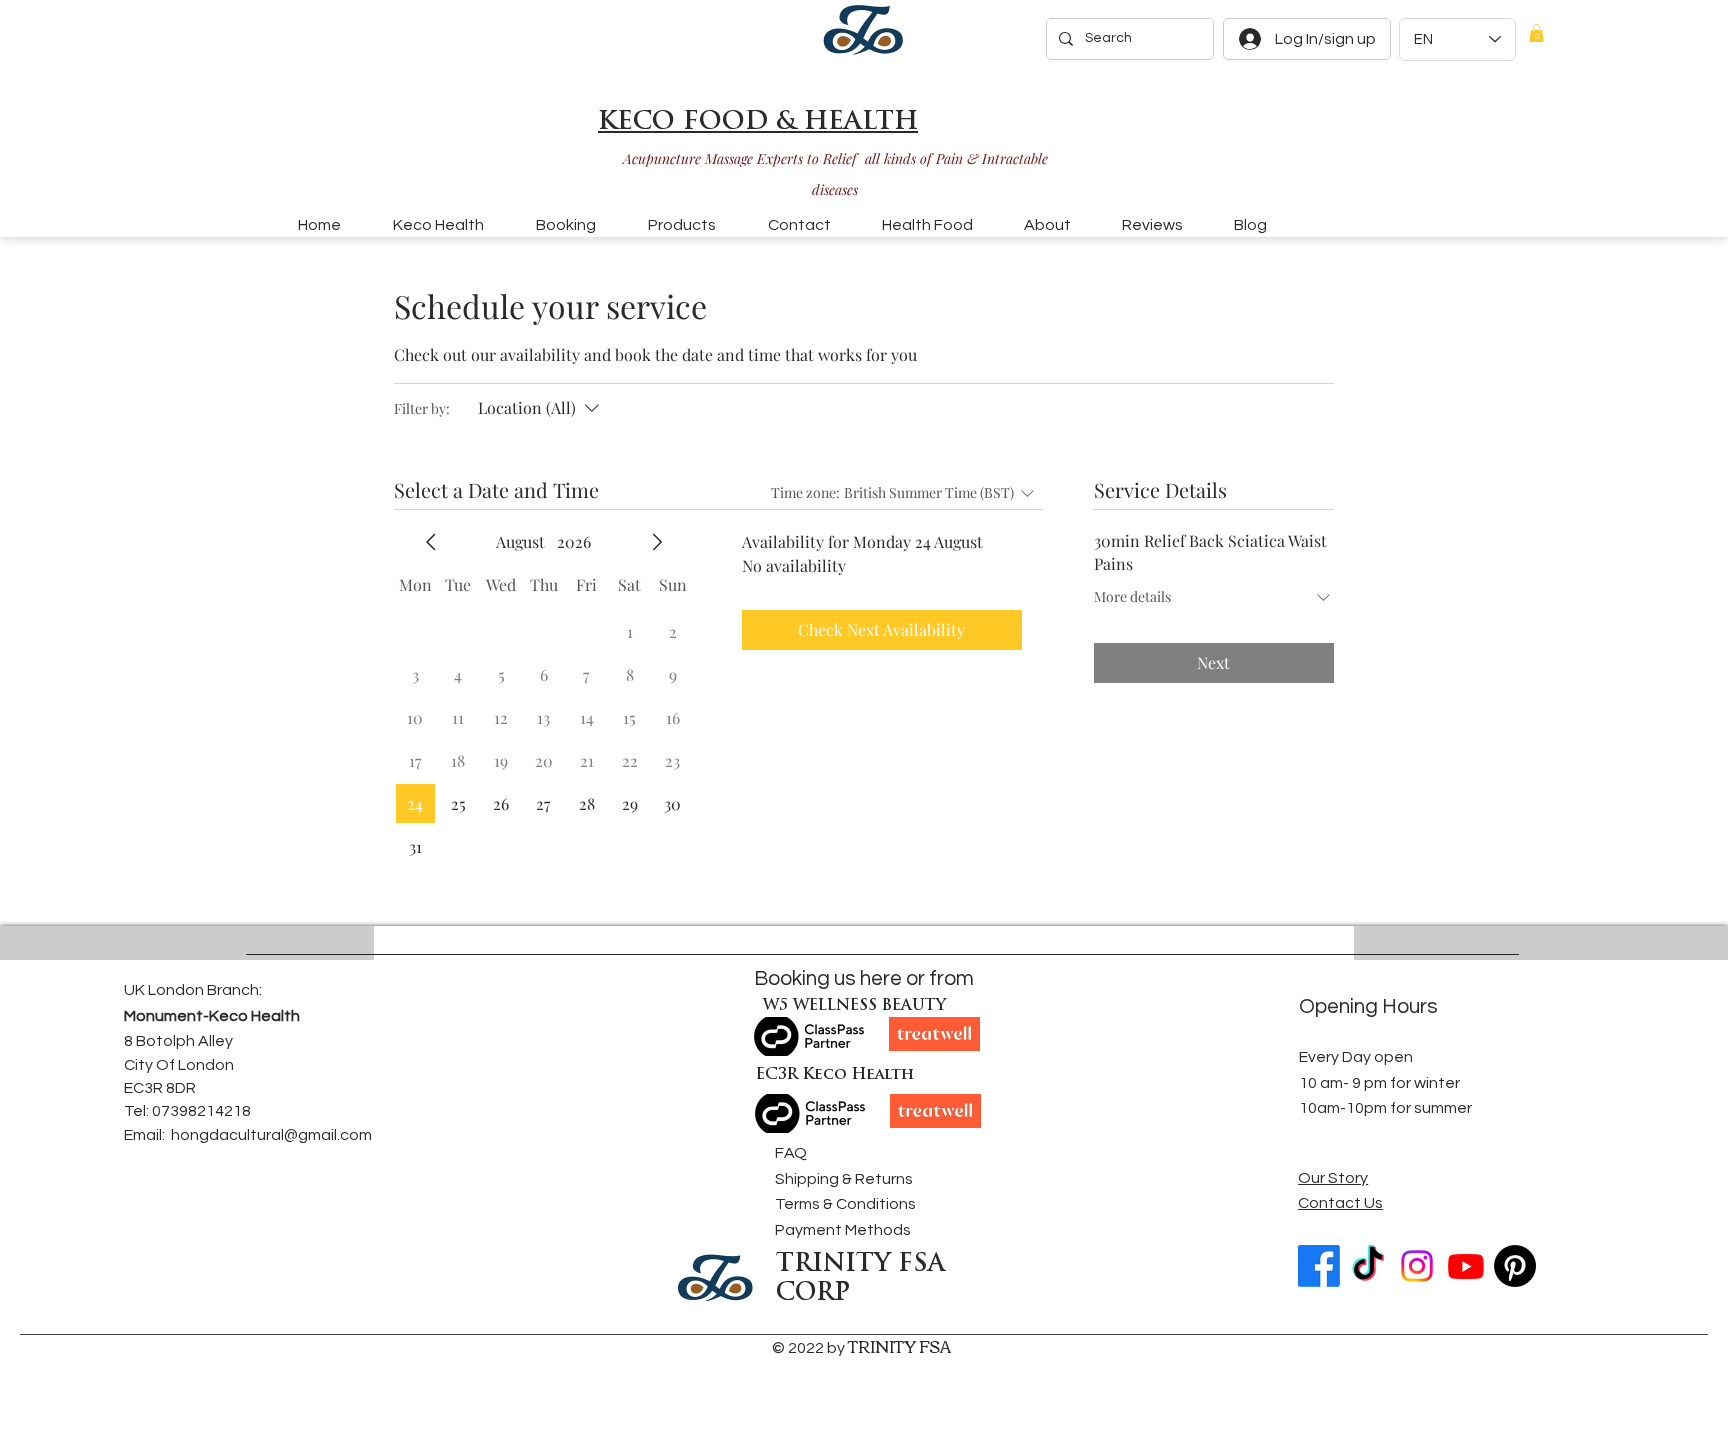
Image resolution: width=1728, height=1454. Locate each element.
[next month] (657, 542)
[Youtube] (1466, 1266)
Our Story (1333, 1178)
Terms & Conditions (845, 1204)
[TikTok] (1368, 1266)
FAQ (791, 1153)
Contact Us (1340, 1203)
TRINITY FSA (900, 1346)
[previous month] (431, 542)
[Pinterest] (1515, 1266)
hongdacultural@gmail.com (271, 1135)
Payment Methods (843, 1230)
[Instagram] (1417, 1266)
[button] (1536, 33)
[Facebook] (1319, 1266)
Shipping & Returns (844, 1179)
